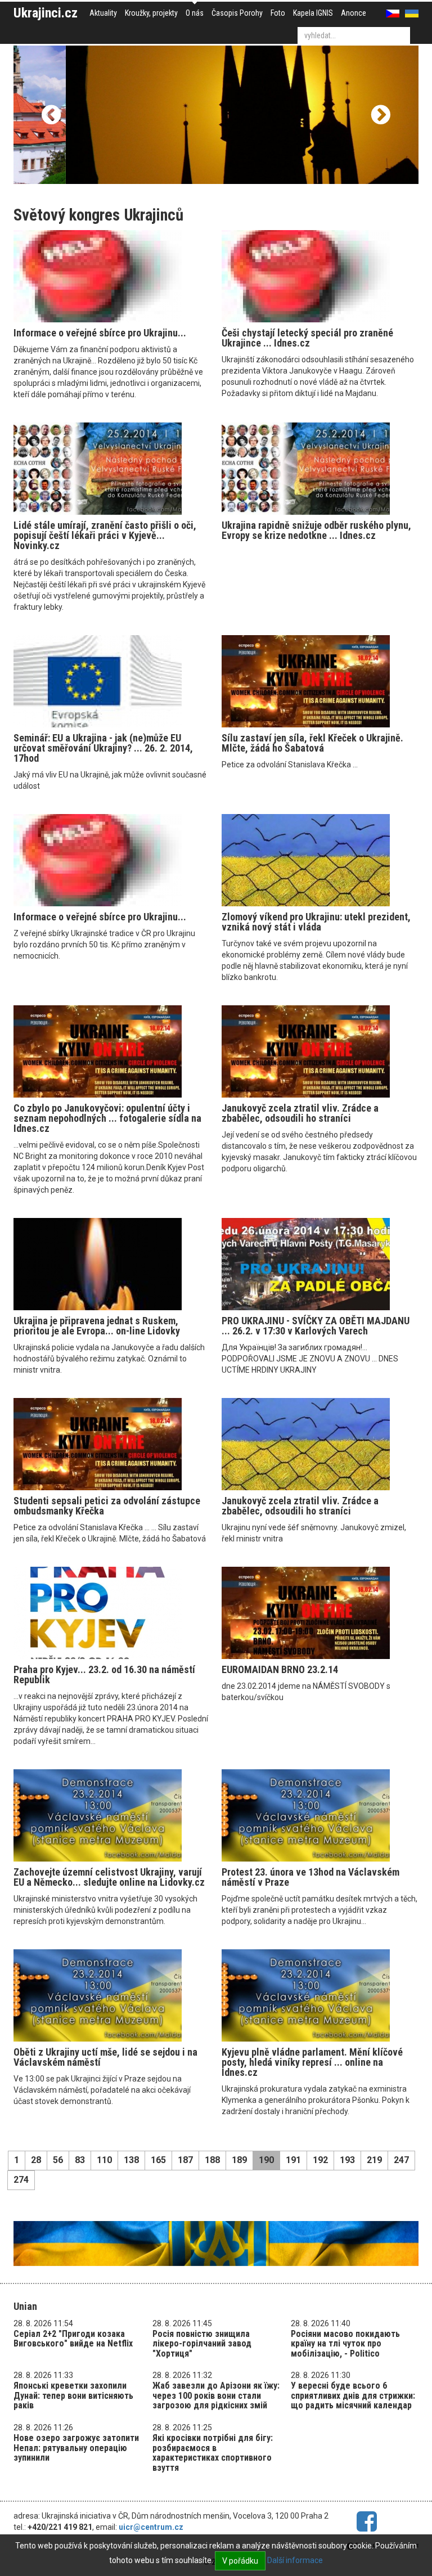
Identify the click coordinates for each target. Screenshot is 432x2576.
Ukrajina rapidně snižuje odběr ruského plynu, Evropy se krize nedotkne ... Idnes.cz (316, 530)
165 (158, 2160)
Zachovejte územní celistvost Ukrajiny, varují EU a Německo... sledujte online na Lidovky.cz (109, 1877)
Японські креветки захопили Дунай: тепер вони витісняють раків (73, 2395)
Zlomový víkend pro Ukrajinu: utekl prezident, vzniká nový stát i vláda (316, 922)
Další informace (295, 2560)
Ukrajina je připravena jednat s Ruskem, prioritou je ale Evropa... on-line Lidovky (97, 1326)
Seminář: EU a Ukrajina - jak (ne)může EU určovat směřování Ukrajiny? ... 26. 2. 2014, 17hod (103, 748)
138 (131, 2160)
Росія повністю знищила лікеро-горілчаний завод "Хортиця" (202, 2344)
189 (239, 2160)
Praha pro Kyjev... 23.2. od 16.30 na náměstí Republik (104, 1674)
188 (212, 2160)
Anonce (354, 13)
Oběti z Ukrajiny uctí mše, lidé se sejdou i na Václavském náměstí (105, 2057)
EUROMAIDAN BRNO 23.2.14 (280, 1669)
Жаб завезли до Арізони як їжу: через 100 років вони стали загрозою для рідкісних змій (216, 2395)
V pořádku (240, 2561)
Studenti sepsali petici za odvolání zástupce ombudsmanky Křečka (107, 1506)
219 (374, 2160)
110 (104, 2160)
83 (80, 2160)
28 (36, 2160)
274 (21, 2180)
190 (266, 2160)
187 (185, 2160)
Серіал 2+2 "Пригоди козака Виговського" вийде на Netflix (73, 2339)
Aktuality (103, 13)
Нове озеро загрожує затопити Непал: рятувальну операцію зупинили (76, 2448)
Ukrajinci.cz (46, 13)
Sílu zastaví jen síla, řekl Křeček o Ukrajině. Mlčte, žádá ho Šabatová (312, 743)
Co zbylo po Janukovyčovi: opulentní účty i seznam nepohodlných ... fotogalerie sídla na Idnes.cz (107, 1118)
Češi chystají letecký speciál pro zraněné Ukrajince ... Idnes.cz (307, 338)
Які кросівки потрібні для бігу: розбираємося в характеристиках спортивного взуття (213, 2453)
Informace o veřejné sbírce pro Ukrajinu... (100, 333)
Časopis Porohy (237, 13)
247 (401, 2160)
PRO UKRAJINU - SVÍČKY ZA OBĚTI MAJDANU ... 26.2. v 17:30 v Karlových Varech (316, 1326)
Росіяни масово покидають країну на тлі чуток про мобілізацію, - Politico (345, 2344)
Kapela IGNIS (313, 13)
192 (320, 2160)
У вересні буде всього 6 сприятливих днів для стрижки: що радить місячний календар (353, 2395)
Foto (278, 13)
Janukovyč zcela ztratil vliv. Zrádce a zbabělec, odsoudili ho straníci (300, 1113)
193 (347, 2160)
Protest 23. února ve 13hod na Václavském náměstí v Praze (310, 1877)
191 (293, 2160)
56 (58, 2160)
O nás (195, 13)
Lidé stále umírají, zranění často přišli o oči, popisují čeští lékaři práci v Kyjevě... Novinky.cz (105, 535)
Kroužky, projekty (151, 13)
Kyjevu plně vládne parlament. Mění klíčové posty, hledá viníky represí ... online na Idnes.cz (312, 2062)
